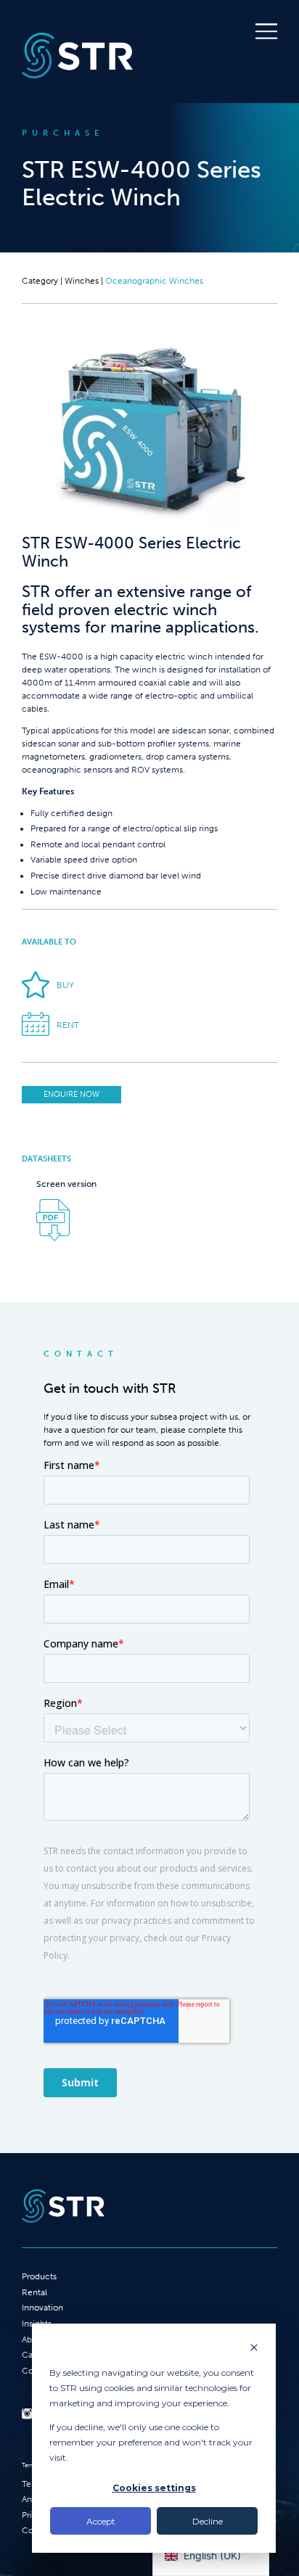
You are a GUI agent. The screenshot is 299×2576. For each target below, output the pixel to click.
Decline (208, 2521)
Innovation (42, 2308)
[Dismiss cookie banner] (254, 2349)
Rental (34, 2292)
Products (39, 2276)
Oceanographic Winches (154, 281)
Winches (82, 281)
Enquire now (71, 1094)
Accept (101, 2521)
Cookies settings (154, 2488)
